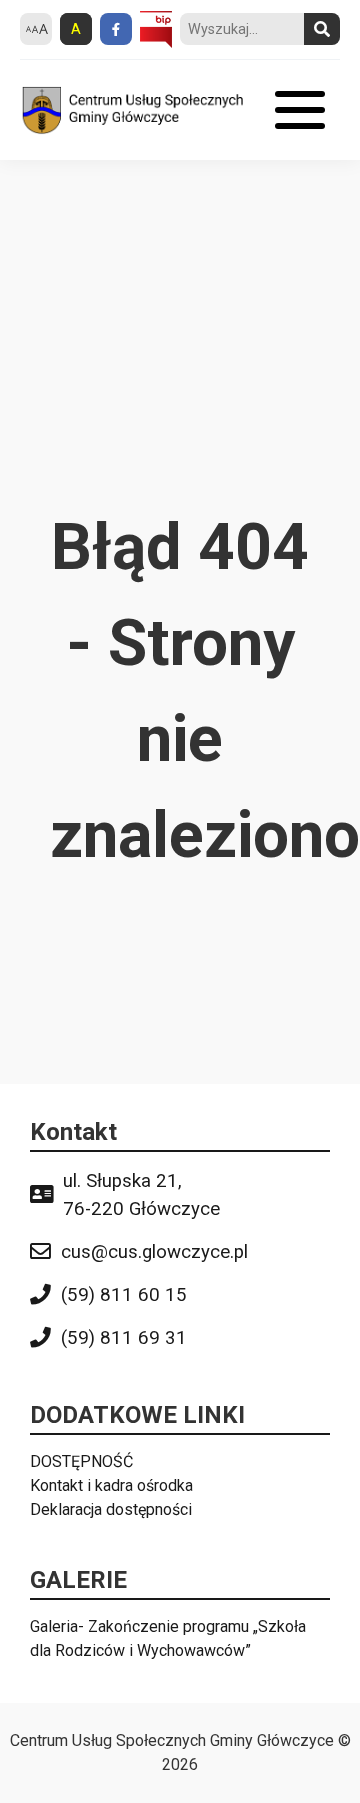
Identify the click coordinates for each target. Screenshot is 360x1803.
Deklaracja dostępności (111, 1509)
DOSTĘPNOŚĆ (81, 1461)
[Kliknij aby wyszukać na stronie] (322, 29)
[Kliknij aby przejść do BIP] (156, 30)
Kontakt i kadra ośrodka (111, 1485)
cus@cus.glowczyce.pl (154, 1252)
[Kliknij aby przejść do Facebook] (116, 29)
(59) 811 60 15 (124, 1295)
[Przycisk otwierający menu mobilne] (300, 110)
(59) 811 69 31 (124, 1338)
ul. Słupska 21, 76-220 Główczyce (141, 1195)
